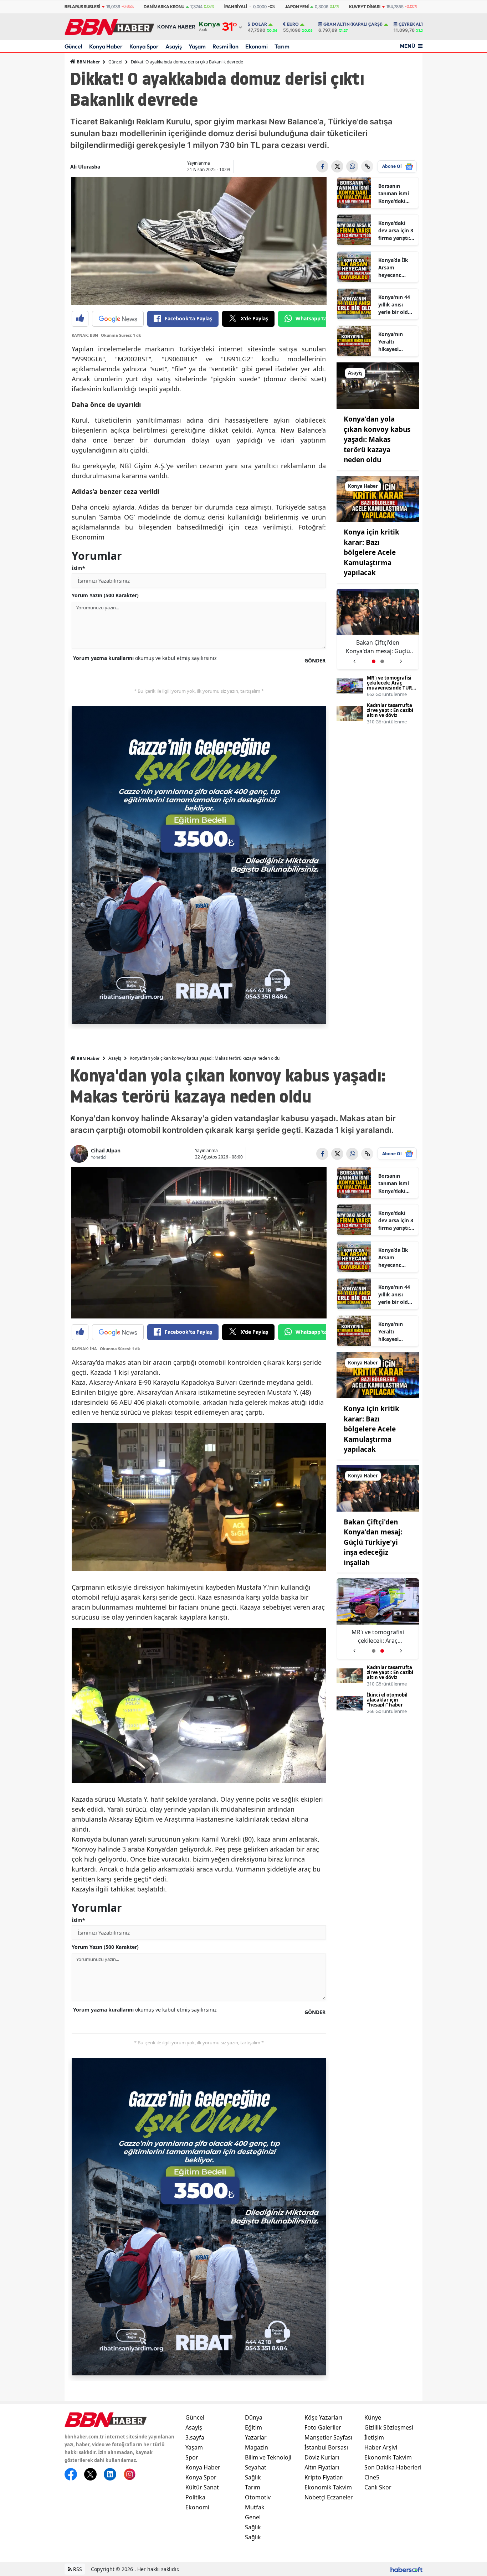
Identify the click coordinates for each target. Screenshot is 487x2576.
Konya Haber (106, 46)
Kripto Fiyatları (324, 2477)
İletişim (374, 2437)
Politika (195, 2497)
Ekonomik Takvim (328, 2487)
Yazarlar (256, 2437)
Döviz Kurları (322, 2457)
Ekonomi (257, 46)
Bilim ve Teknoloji (268, 2457)
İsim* (78, 568)
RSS (77, 2569)
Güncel (73, 46)
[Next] (401, 659)
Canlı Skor (378, 2487)
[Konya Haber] (378, 498)
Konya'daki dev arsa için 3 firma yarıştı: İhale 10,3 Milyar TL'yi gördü (396, 231)
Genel (253, 2517)
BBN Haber (88, 62)
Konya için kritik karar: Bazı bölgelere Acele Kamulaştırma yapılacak (371, 552)
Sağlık (253, 2477)
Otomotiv (258, 2497)
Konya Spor (144, 46)
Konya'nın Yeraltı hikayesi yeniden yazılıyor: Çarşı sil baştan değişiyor (396, 342)
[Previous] (354, 659)
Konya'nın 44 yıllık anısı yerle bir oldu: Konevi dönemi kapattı (395, 305)
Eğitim (253, 2427)
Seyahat (256, 2467)
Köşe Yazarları (323, 2417)
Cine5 (372, 2477)
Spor (192, 2457)
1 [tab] (374, 661)
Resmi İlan (225, 46)
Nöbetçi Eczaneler (329, 2497)
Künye (373, 2417)
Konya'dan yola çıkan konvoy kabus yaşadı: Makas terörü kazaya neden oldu (377, 439)
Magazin (257, 2447)
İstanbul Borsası (326, 2447)
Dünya (254, 2417)
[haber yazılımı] (406, 2569)
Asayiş (174, 46)
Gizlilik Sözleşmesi (389, 2427)
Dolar (259, 24)
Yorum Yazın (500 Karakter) (105, 595)
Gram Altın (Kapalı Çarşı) (353, 24)
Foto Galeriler (323, 2427)
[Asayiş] (378, 385)
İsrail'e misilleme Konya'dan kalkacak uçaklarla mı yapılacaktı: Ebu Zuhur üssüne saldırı (378, 647)
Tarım (282, 46)
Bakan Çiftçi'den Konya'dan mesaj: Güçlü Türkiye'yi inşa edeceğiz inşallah (373, 1542)
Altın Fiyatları (322, 2467)
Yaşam (197, 46)
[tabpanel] (378, 629)
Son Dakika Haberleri (393, 2467)
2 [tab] (382, 661)
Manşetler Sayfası (328, 2437)
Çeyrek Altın (414, 24)
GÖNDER (315, 660)
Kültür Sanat (202, 2487)
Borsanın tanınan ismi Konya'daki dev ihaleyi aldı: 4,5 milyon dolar (394, 193)
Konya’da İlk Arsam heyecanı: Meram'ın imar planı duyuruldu (396, 268)
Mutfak (255, 2507)
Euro (293, 24)
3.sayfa (195, 2437)
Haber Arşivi (381, 2447)
